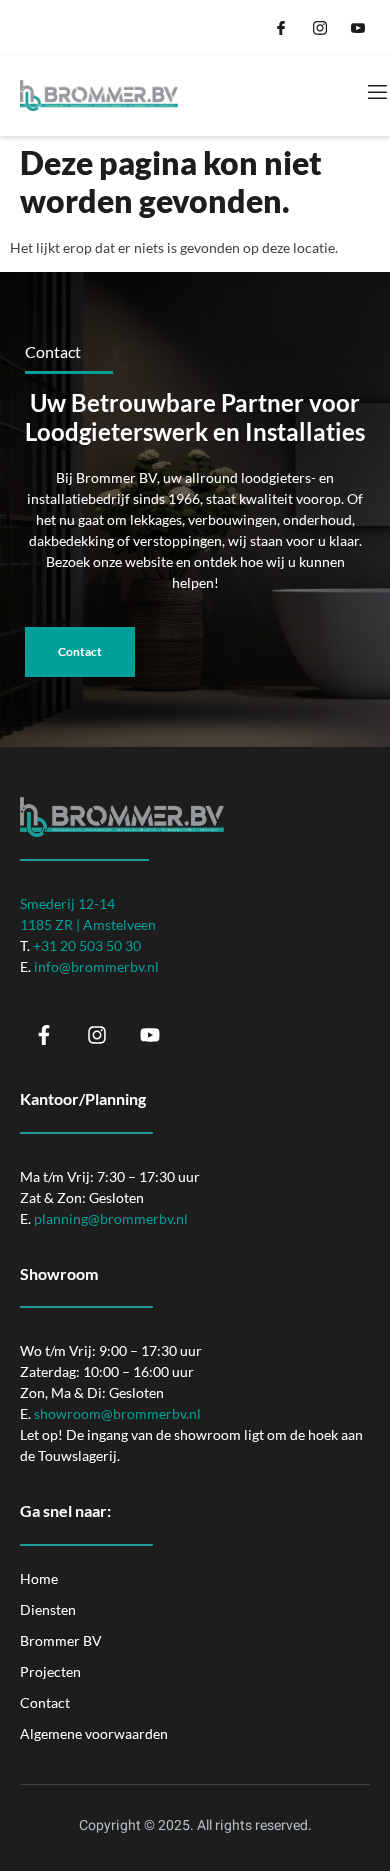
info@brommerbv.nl (96, 966)
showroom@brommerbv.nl (117, 1413)
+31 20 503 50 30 (87, 945)
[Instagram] (97, 1035)
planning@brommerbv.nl (111, 1218)
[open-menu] (376, 92)
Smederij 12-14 (67, 903)
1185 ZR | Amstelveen (88, 924)
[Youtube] (150, 1035)
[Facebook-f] (44, 1035)
